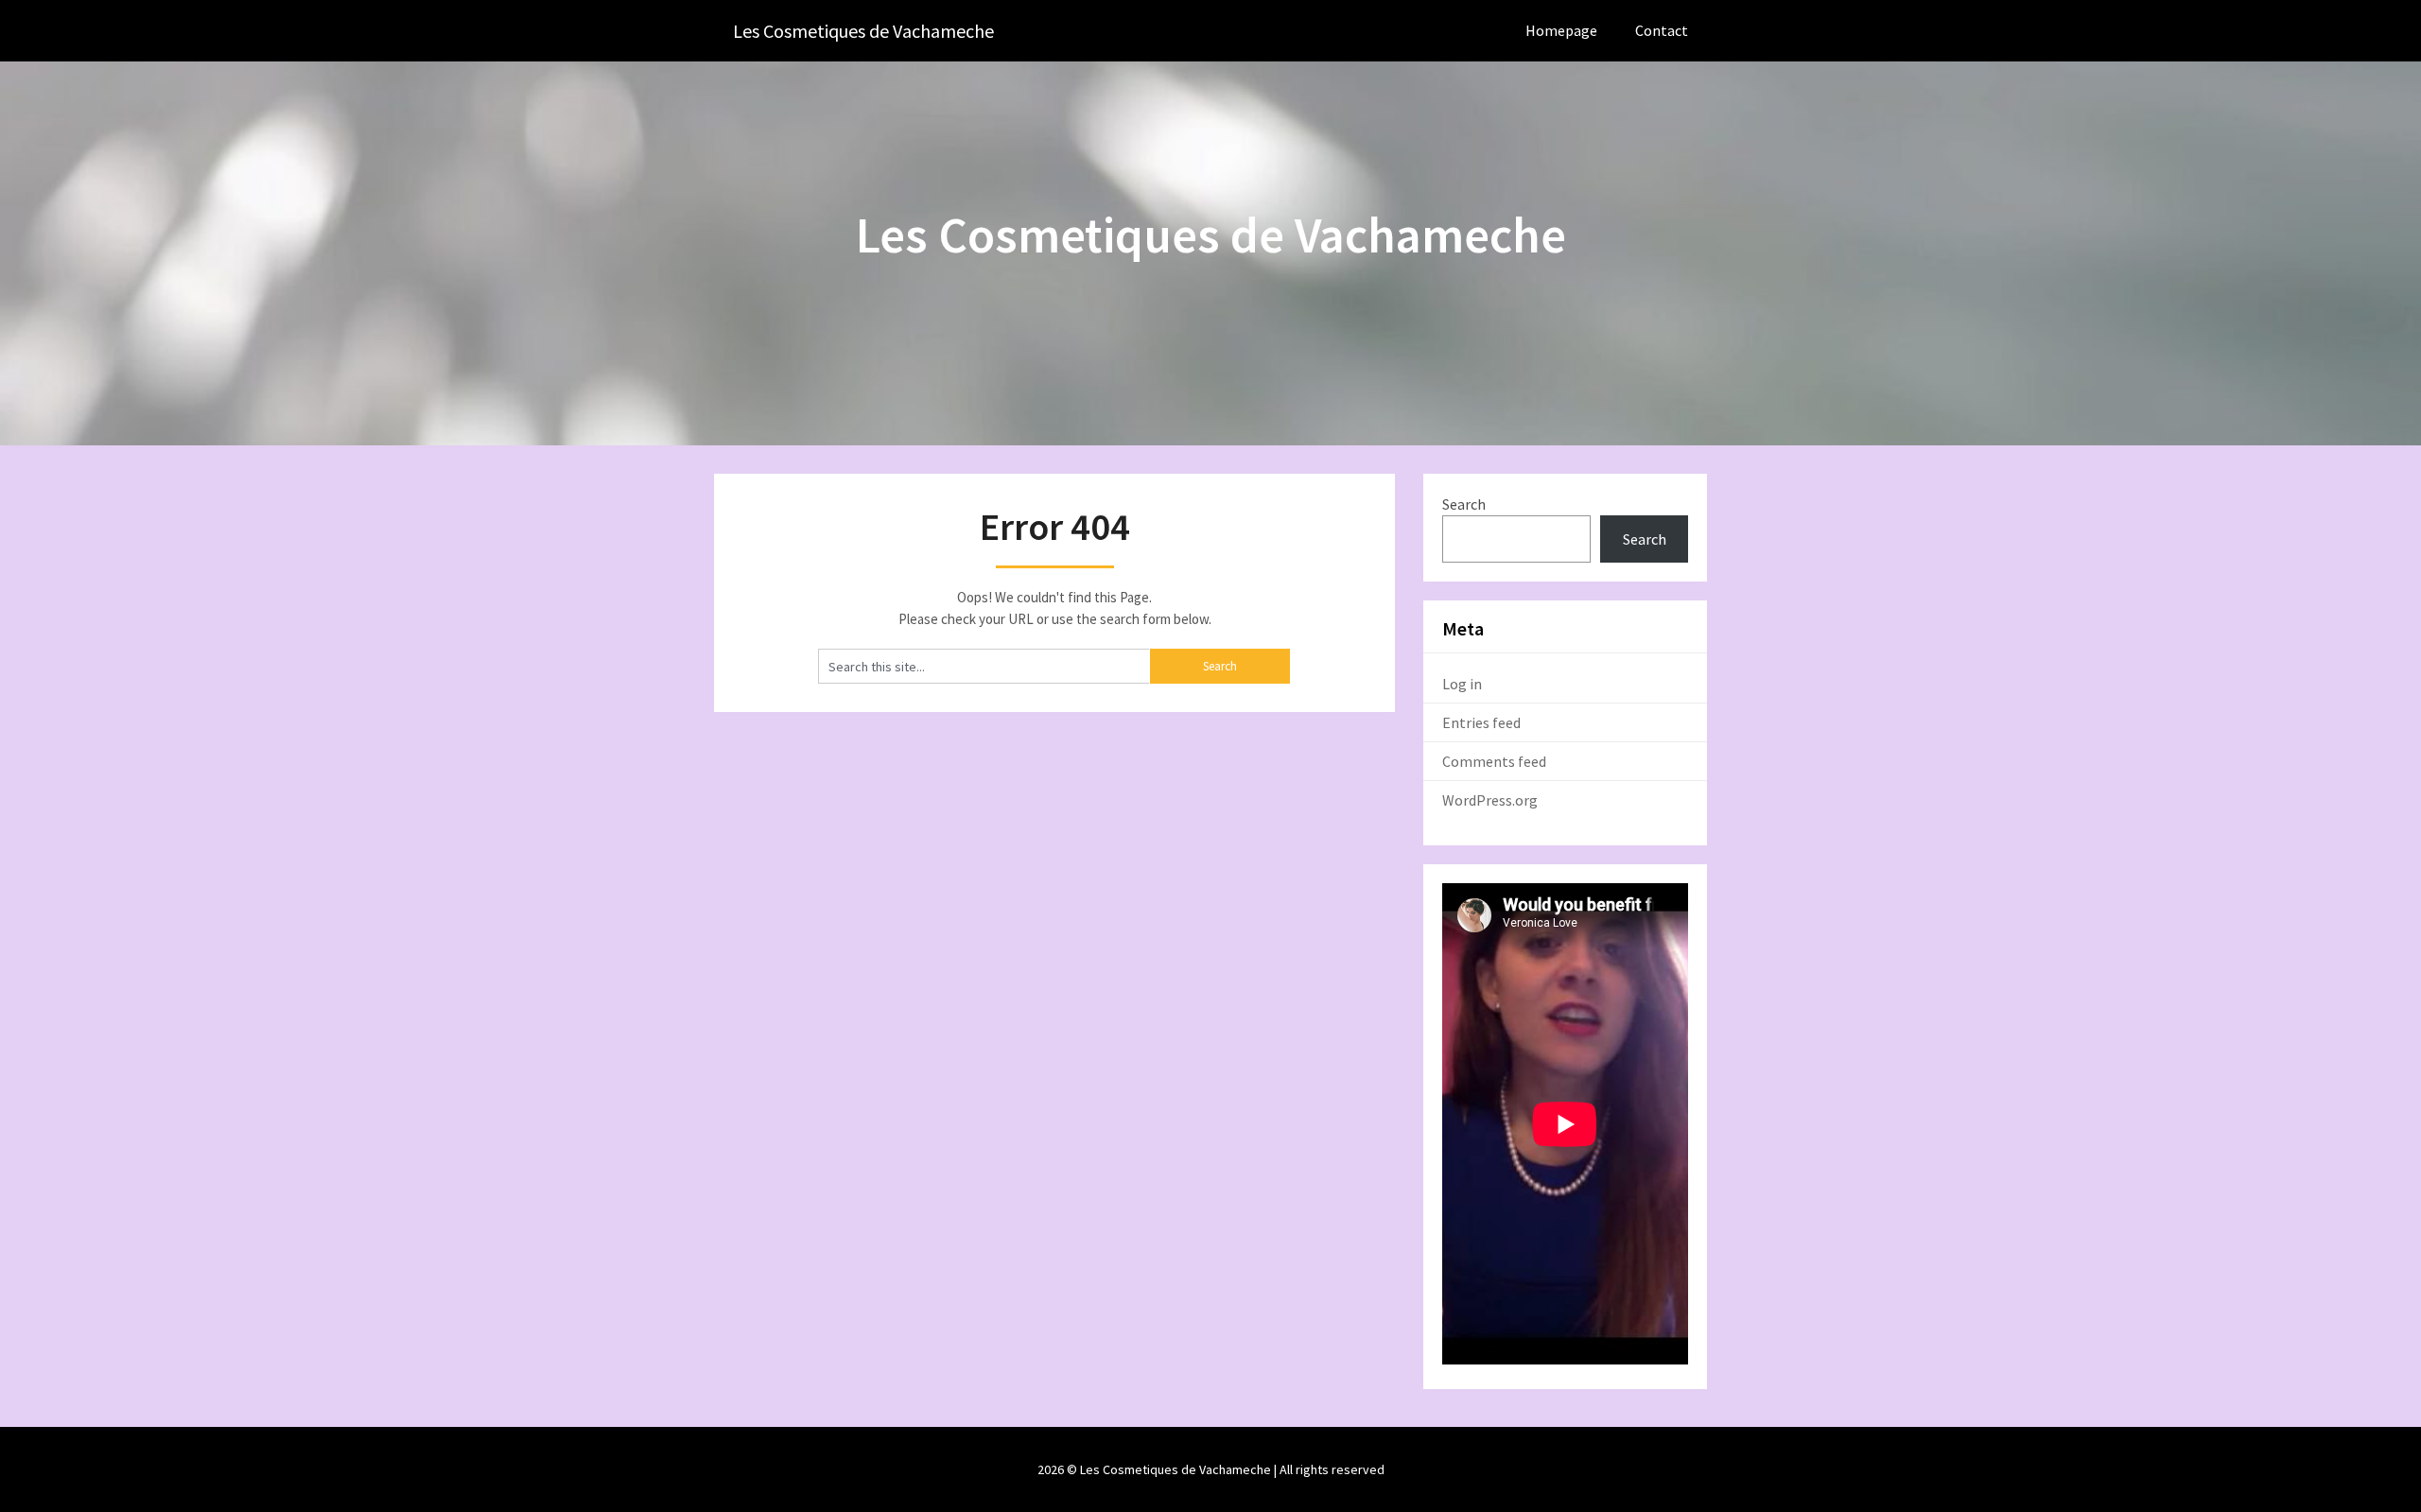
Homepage (1561, 30)
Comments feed (1494, 761)
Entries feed (1481, 722)
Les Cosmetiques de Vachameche (863, 31)
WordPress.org (1490, 800)
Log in (1462, 684)
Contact (1662, 30)
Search (1464, 504)
